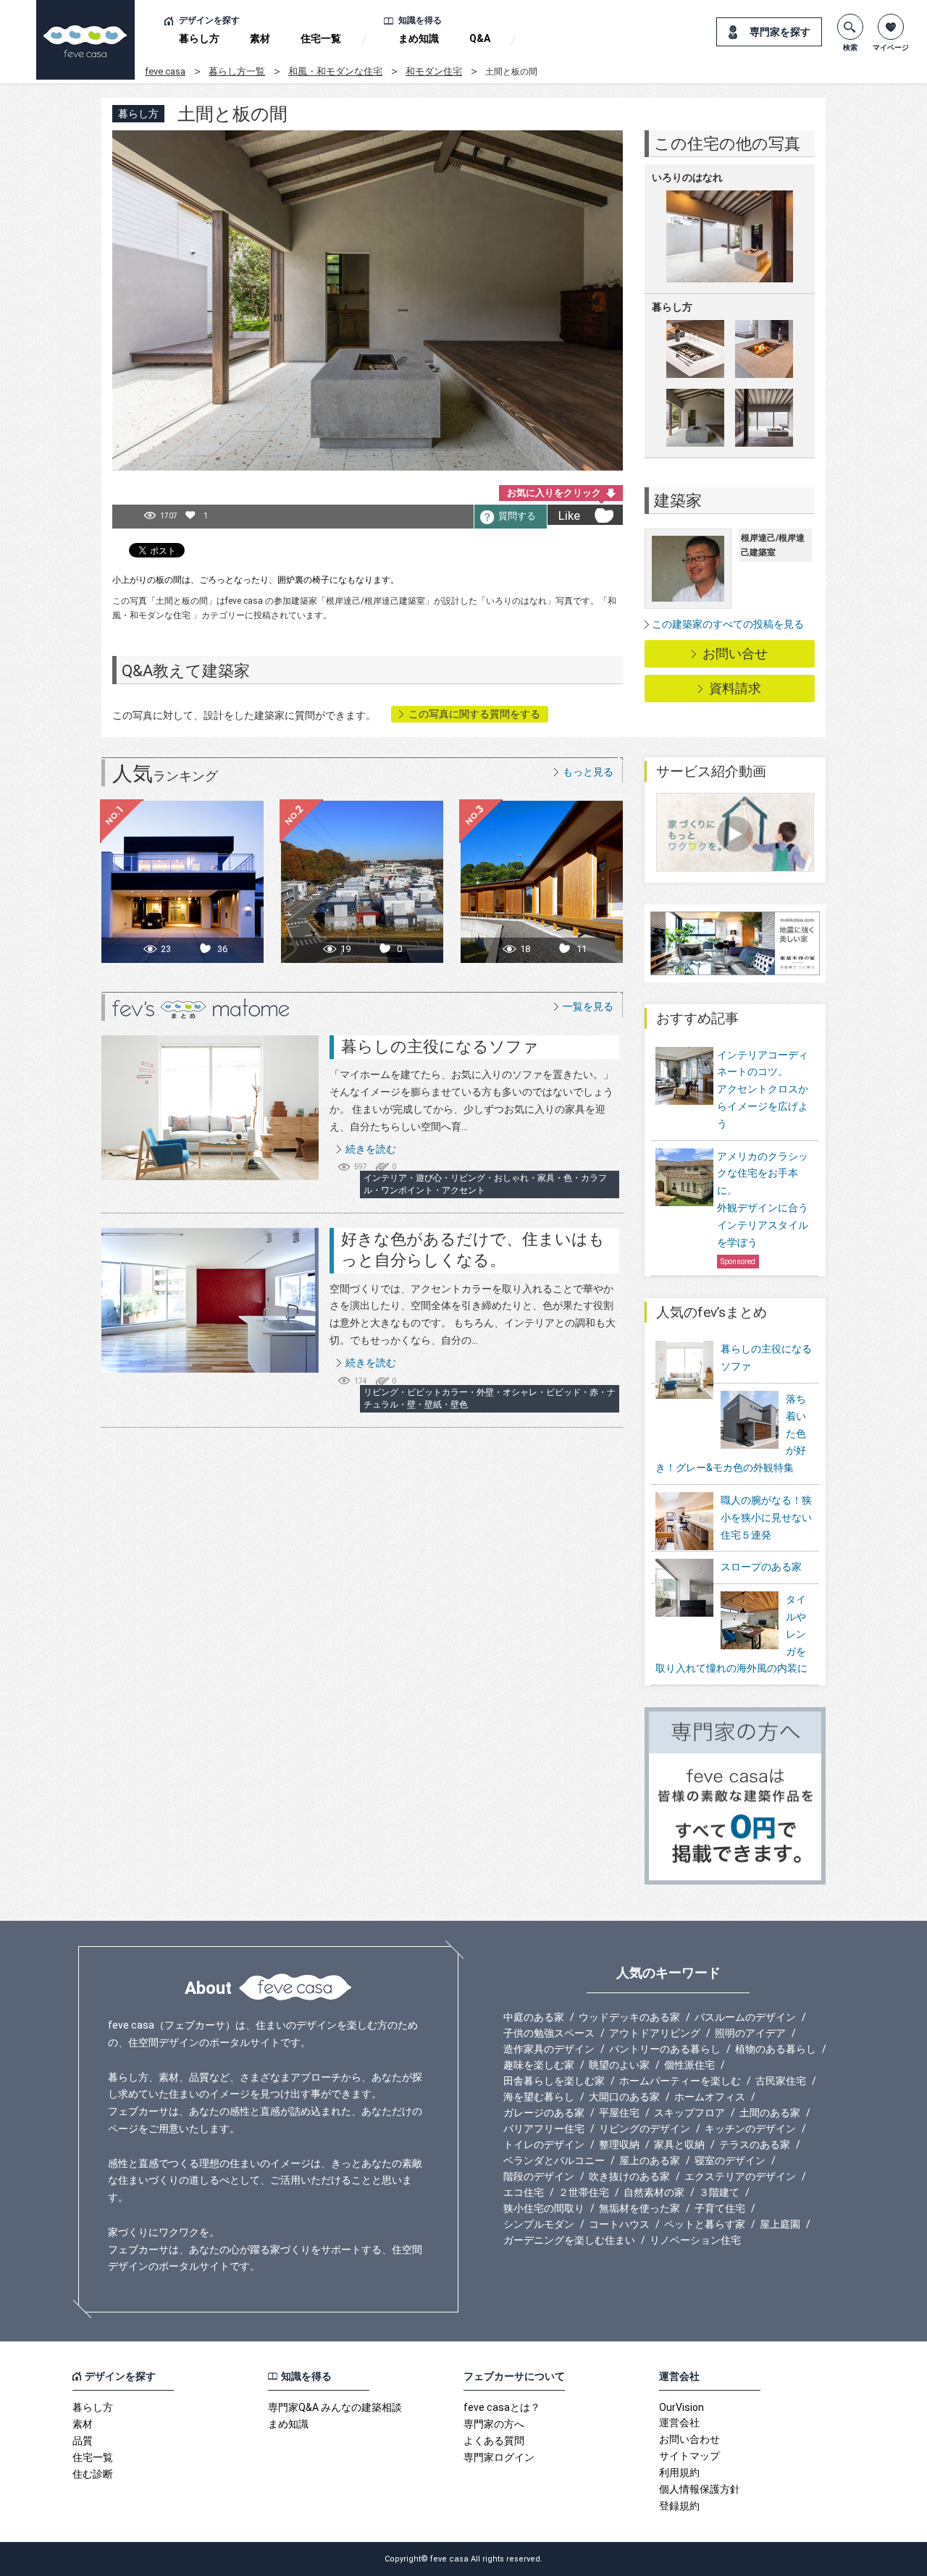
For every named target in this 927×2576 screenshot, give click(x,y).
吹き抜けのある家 (629, 2176)
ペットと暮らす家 (705, 2224)
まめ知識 (419, 38)
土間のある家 (770, 2113)
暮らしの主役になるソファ (440, 1047)
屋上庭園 (780, 2224)
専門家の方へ (494, 2424)
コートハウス (619, 2224)
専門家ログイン (499, 2457)
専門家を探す (780, 32)
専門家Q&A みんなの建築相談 (335, 2407)
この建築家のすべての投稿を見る (728, 624)
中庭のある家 (534, 2017)
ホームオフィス (710, 2097)
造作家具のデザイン (549, 2049)
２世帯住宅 (584, 2192)
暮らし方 (199, 38)
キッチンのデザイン (750, 2129)
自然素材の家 (654, 2192)
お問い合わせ (689, 2439)
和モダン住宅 (434, 71)
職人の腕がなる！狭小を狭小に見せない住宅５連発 (766, 1518)
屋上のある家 (650, 2160)
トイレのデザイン (544, 2144)
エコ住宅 (524, 2192)
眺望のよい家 (619, 2065)
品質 (83, 2441)
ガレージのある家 (544, 2113)
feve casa (165, 71)
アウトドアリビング (655, 2033)
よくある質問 (494, 2441)
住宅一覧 (321, 38)
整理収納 (619, 2144)
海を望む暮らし (539, 2097)
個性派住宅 (689, 2065)
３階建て (719, 2192)
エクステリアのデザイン (740, 2176)
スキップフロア (689, 2113)
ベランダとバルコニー (554, 2160)
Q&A (480, 38)
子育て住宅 (720, 2208)
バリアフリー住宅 (544, 2129)
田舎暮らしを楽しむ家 (554, 2081)
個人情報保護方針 (700, 2489)
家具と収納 (679, 2144)
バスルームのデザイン (745, 2017)
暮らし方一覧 (237, 71)
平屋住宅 (619, 2113)
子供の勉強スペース (549, 2033)
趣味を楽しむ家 (539, 2065)
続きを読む (371, 1149)
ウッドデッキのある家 (629, 2017)
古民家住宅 (781, 2081)
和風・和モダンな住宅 (335, 71)
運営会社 (679, 2423)
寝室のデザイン (730, 2160)
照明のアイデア (750, 2033)
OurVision (681, 2407)
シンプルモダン (539, 2224)
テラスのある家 (755, 2144)
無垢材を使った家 (639, 2208)
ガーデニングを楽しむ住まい (569, 2240)
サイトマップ (689, 2456)
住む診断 (93, 2474)
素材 (260, 38)
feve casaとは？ (502, 2407)
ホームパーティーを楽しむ (680, 2081)
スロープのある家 (761, 1567)
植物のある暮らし (776, 2049)
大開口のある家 (624, 2097)
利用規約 (679, 2472)
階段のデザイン (539, 2176)
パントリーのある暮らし (665, 2049)
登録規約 (679, 2506)
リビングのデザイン (645, 2129)
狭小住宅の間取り (544, 2208)
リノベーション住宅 (695, 2240)
